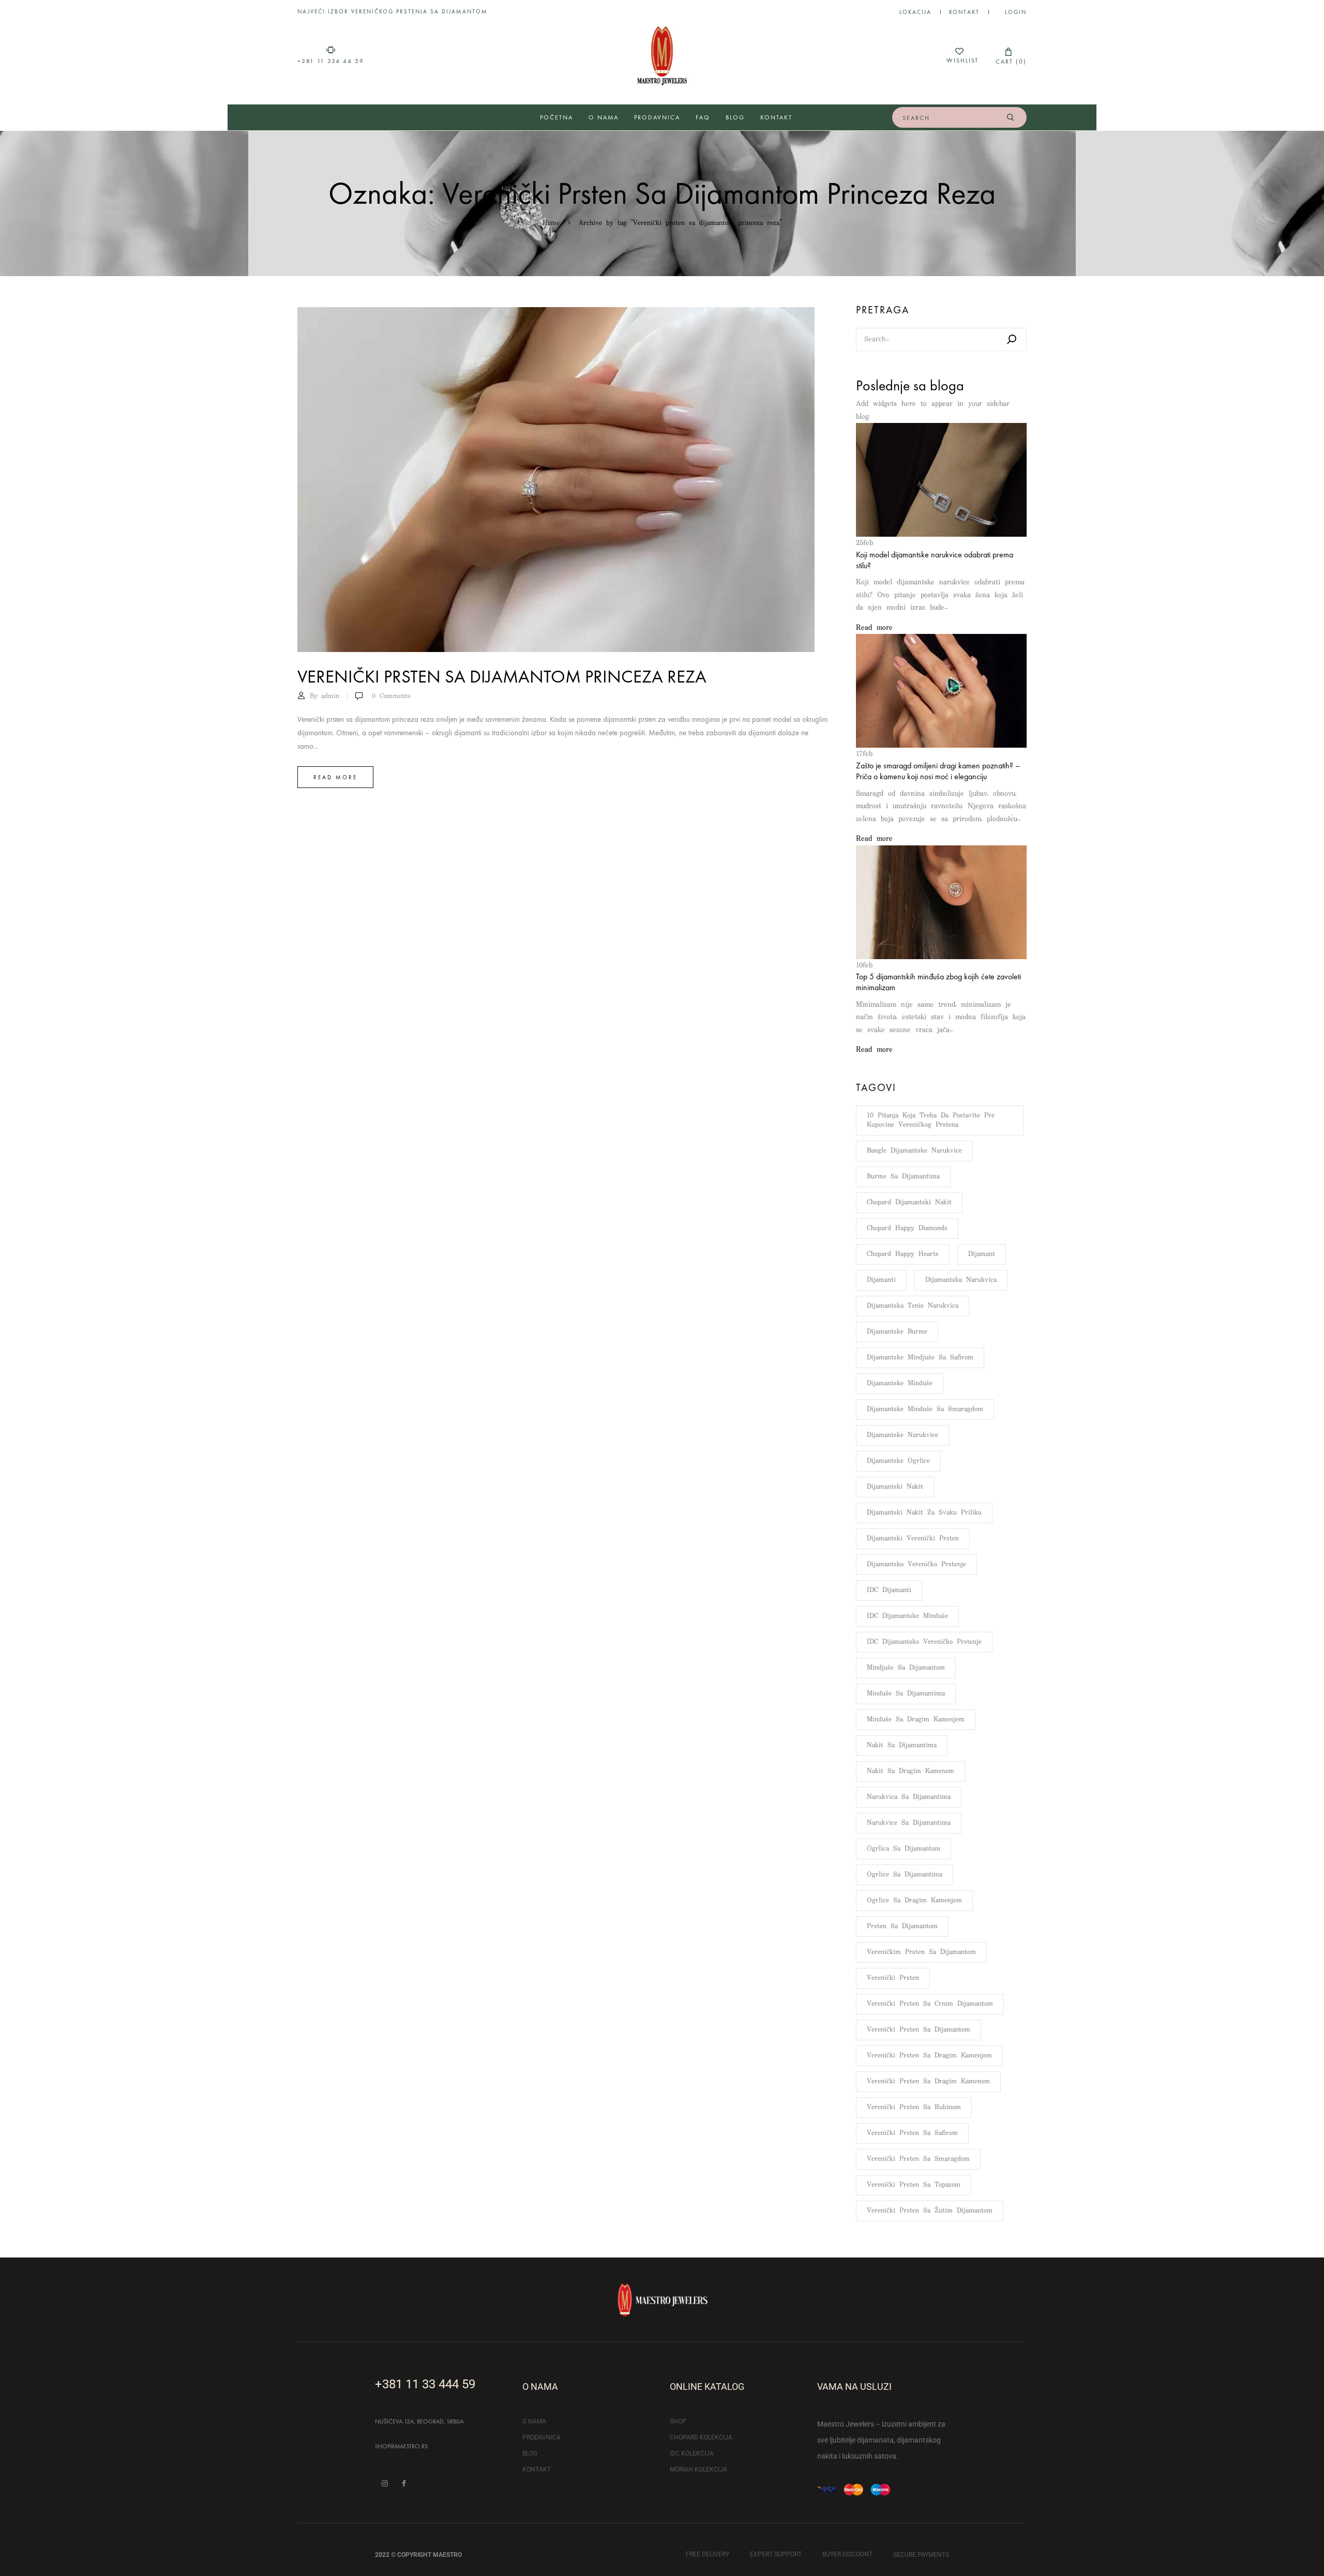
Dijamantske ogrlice (898, 1461)
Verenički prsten (893, 1978)
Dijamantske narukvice (902, 1435)
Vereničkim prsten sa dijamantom (921, 1952)
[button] (1009, 56)
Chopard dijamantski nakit (909, 1202)
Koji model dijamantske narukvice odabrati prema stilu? (935, 560)
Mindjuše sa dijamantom (906, 1668)
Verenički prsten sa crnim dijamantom (930, 2004)
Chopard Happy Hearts (903, 1254)
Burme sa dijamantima (903, 1177)
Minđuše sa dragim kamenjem (916, 1719)
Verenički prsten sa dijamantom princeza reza (502, 677)
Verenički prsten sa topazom (914, 2185)
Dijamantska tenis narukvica (913, 1306)
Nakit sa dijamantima (902, 1745)
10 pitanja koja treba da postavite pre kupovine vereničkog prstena (931, 1120)
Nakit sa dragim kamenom (911, 1771)
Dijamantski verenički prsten (913, 1539)
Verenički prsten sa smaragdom (918, 2159)
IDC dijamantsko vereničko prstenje (924, 1642)
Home (551, 223)
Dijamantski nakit (895, 1487)
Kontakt (964, 12)
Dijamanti (881, 1280)
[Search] (1012, 339)
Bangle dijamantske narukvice (914, 1151)
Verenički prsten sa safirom (912, 2133)
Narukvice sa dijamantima (909, 1823)
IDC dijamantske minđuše (907, 1616)
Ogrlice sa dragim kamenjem (914, 1900)
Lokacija (915, 12)
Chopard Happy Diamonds (907, 1228)
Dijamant (982, 1254)
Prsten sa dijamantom (902, 1926)
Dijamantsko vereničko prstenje (916, 1564)
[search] (1010, 117)
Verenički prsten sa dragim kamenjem (929, 2056)
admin (330, 696)
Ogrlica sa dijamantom (904, 1849)
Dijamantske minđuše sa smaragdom (925, 1409)
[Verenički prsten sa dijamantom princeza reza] (556, 313)
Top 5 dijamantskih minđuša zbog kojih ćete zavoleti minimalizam (938, 982)
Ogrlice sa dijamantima (905, 1875)
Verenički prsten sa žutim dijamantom (930, 2211)
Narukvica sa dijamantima (909, 1797)
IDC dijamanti (889, 1590)
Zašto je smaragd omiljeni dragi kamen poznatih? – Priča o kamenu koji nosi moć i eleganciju (938, 771)
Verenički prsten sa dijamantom (919, 2030)
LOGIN (1016, 12)
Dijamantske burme (897, 1332)
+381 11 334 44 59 (331, 61)
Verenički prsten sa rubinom (914, 2107)
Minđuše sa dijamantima (906, 1694)
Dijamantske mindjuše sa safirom (920, 1358)
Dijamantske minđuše (900, 1383)
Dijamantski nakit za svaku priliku (924, 1513)
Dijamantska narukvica (961, 1280)
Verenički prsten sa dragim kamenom (928, 2081)
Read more (335, 777)
